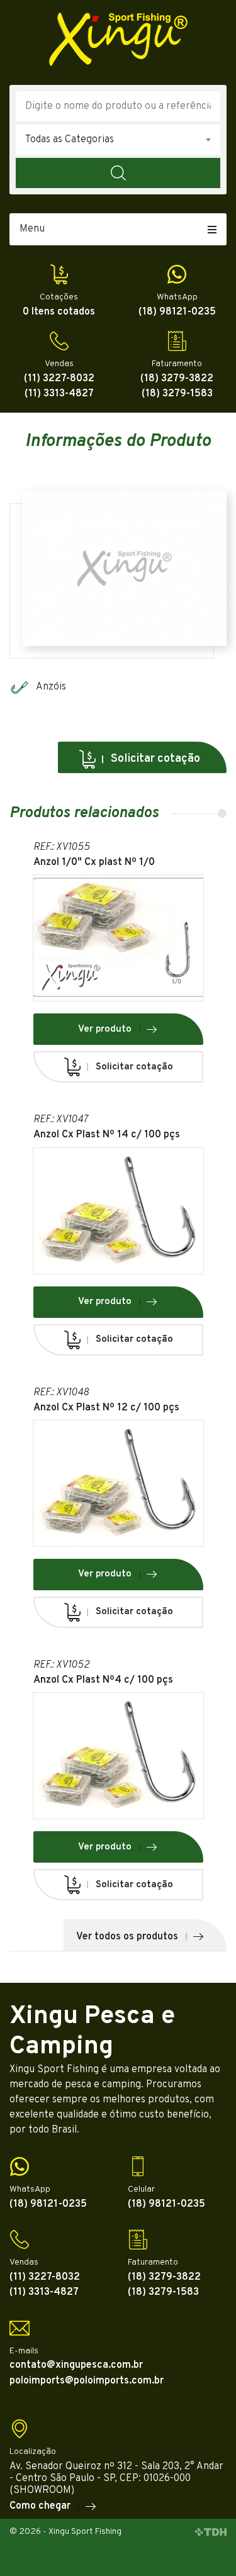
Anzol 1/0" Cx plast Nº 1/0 (94, 863)
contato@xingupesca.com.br (76, 2366)
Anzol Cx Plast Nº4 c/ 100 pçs (103, 1681)
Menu (32, 229)
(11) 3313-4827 (59, 394)
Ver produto (105, 1029)
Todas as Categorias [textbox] (70, 140)
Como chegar (40, 2506)
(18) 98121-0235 (177, 312)
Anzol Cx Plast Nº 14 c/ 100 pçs (107, 1135)
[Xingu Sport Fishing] (118, 39)
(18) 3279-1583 (177, 394)
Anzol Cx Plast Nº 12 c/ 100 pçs (106, 1408)
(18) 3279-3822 (177, 379)
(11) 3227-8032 (59, 379)
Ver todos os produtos (127, 1937)
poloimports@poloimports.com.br (87, 2381)
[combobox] (118, 140)
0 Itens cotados (59, 312)
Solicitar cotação (155, 759)
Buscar (118, 173)
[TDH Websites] (211, 2532)
